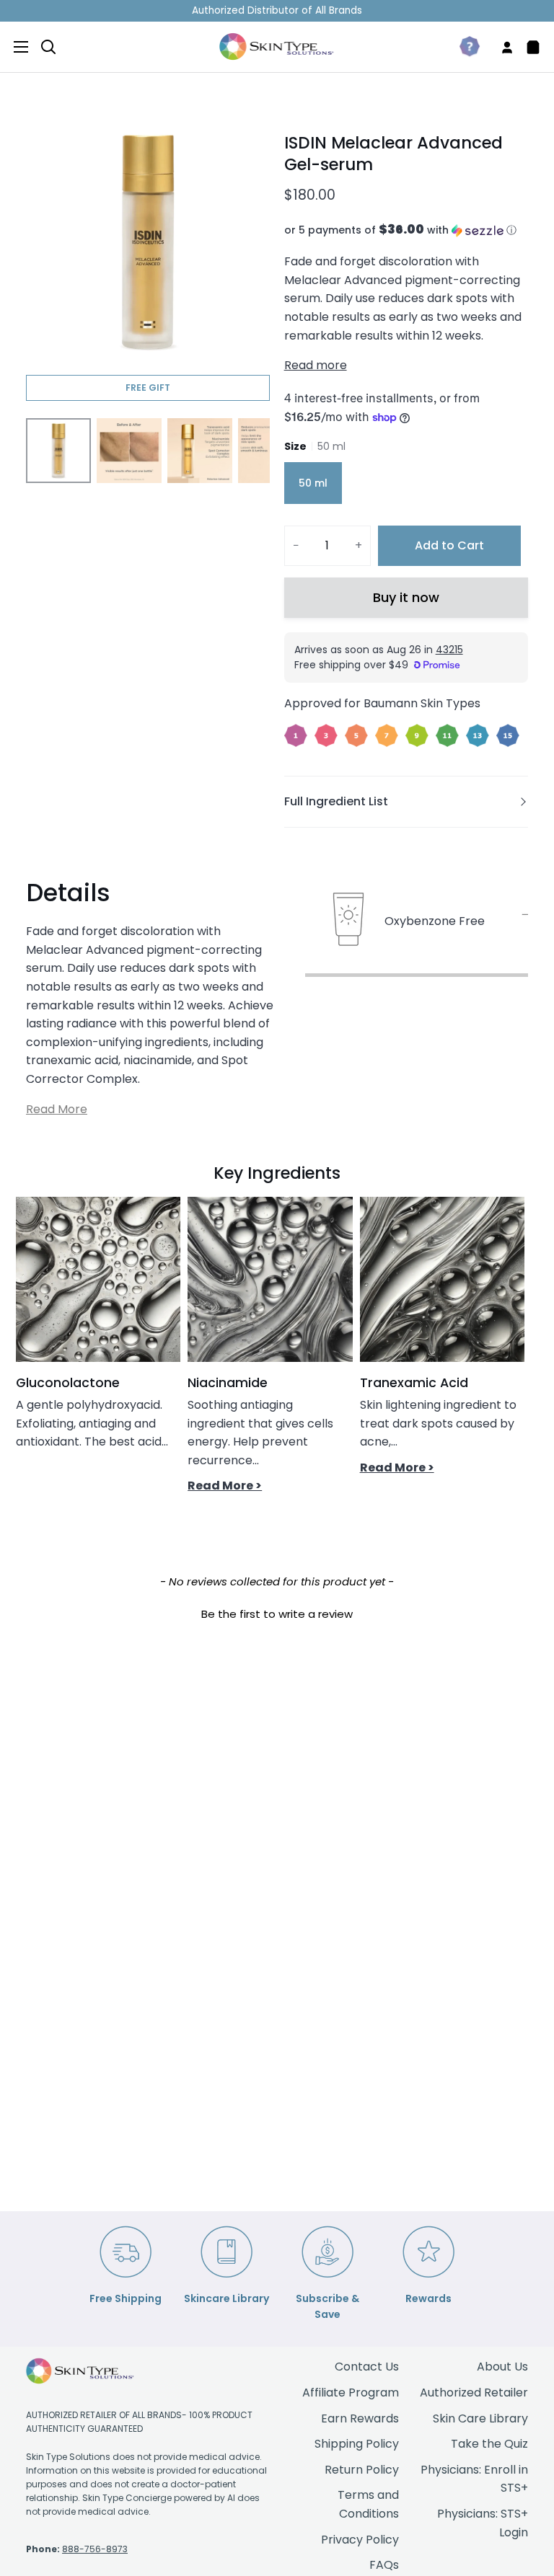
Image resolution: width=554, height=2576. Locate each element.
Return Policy (362, 2470)
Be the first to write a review (277, 1614)
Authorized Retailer (474, 2393)
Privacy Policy (360, 2540)
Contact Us (367, 2367)
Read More (57, 1109)
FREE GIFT (148, 388)
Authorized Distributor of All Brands (277, 10)
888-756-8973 (95, 2549)
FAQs (384, 2565)
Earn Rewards (360, 2418)
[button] (406, 230)
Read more (316, 365)
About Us (502, 2367)
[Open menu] (15, 47)
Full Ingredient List (336, 801)
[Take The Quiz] (464, 47)
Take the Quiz (489, 2444)
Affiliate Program (351, 2393)
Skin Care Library (480, 2418)
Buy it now (406, 597)
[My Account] (501, 47)
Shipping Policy (357, 2444)
